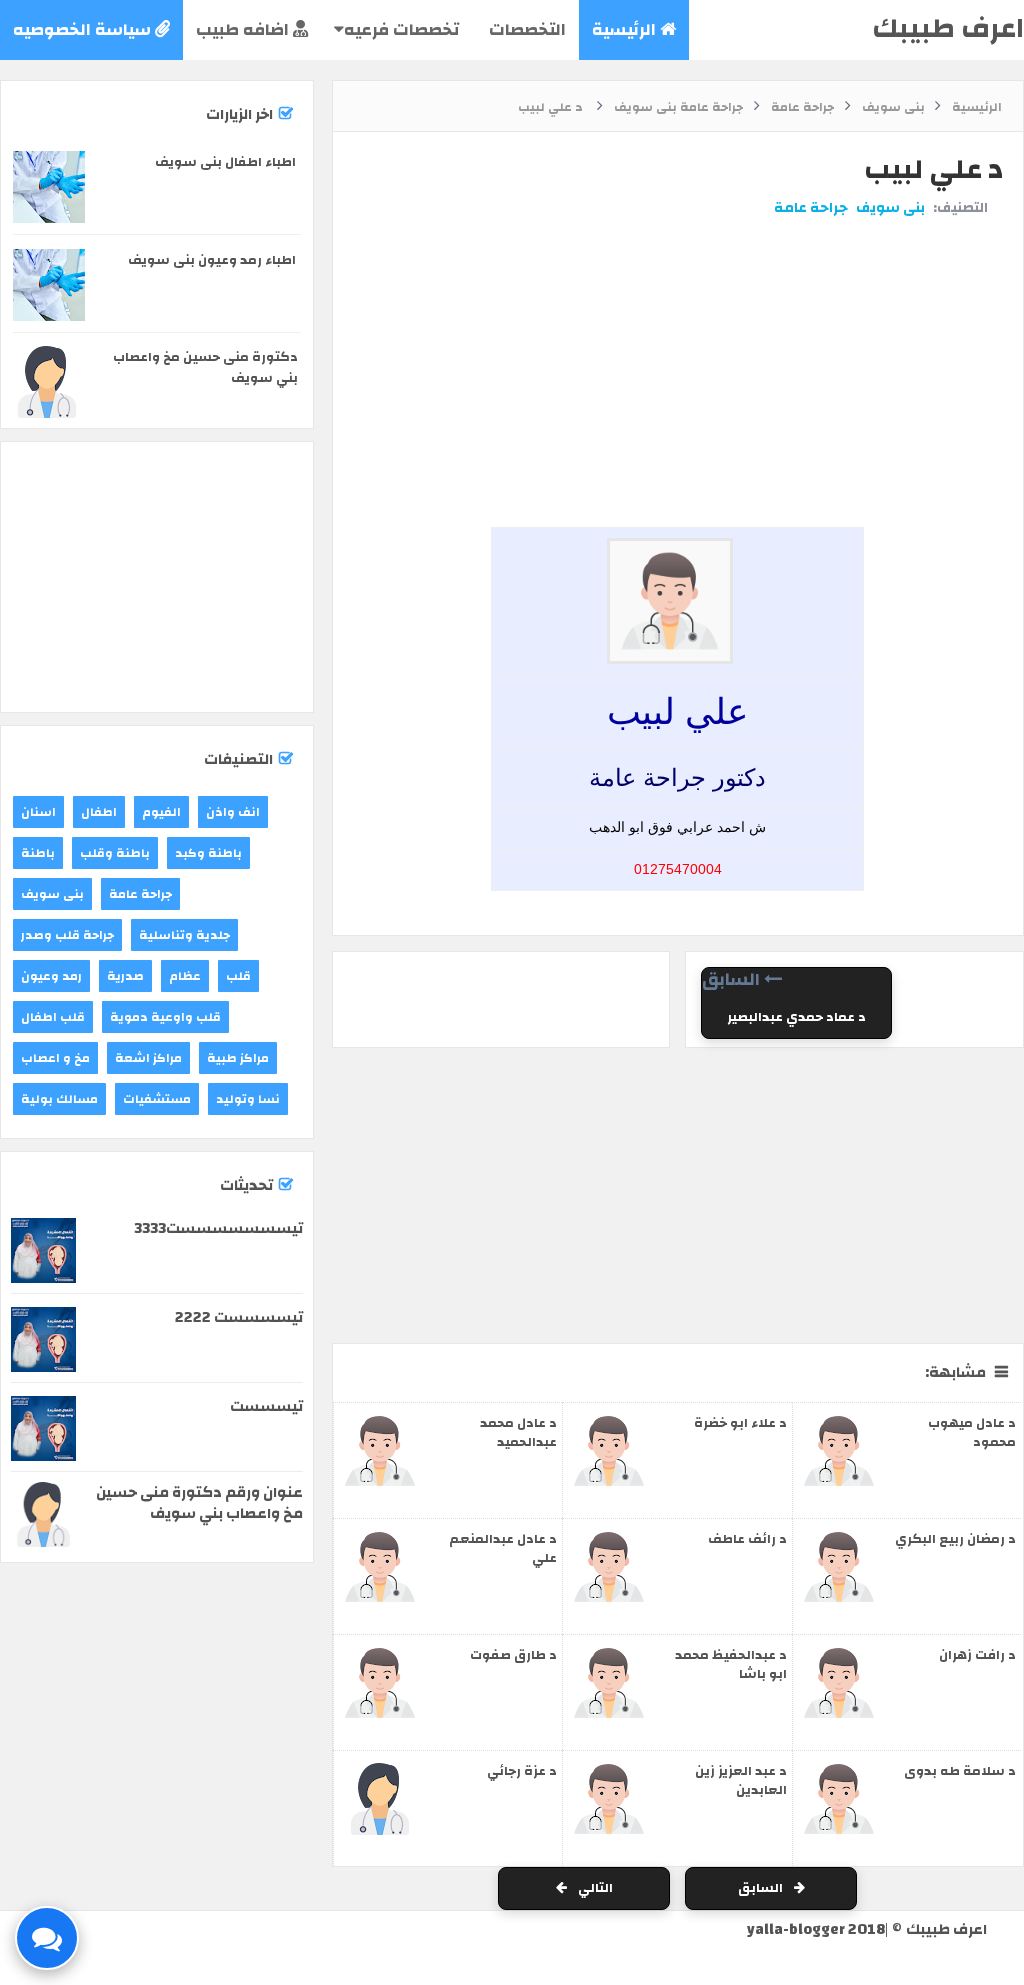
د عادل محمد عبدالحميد (518, 1432)
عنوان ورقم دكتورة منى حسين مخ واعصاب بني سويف (199, 1503)
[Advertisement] (673, 293)
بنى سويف (890, 208)
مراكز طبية (238, 1058)
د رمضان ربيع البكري (955, 1539)
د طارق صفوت (513, 1655)
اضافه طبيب (244, 29)
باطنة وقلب (115, 853)
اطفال (99, 812)
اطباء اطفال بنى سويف (225, 162)
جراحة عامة (811, 208)
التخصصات (525, 29)
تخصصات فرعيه (401, 29)
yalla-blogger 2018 (816, 1929)
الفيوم (161, 812)
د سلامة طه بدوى (960, 1771)
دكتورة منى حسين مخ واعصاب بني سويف (205, 367)
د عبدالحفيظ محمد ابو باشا (731, 1664)
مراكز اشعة (148, 1058)
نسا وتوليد (248, 1099)
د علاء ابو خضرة (740, 1423)
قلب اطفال (53, 1017)
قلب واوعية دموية (165, 1017)
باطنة (38, 853)
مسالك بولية (59, 1099)
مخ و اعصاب (55, 1058)
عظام (185, 976)
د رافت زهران (977, 1655)
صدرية (125, 976)
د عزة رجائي (522, 1771)
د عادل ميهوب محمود (972, 1432)
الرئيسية (626, 29)
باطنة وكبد (208, 853)
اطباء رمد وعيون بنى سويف (212, 260)
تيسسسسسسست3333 (218, 1228)
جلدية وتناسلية (184, 935)
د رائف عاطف (747, 1539)
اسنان (38, 812)
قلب (238, 976)
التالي (594, 1888)
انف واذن (233, 812)
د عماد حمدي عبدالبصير (796, 1017)
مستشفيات (157, 1099)
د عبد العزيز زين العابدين (741, 1780)
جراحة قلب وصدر (67, 935)
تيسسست (266, 1406)
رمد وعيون (51, 976)
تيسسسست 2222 (239, 1317)
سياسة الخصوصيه (84, 29)
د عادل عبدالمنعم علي (503, 1548)
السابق (762, 1888)
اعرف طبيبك (948, 28)
